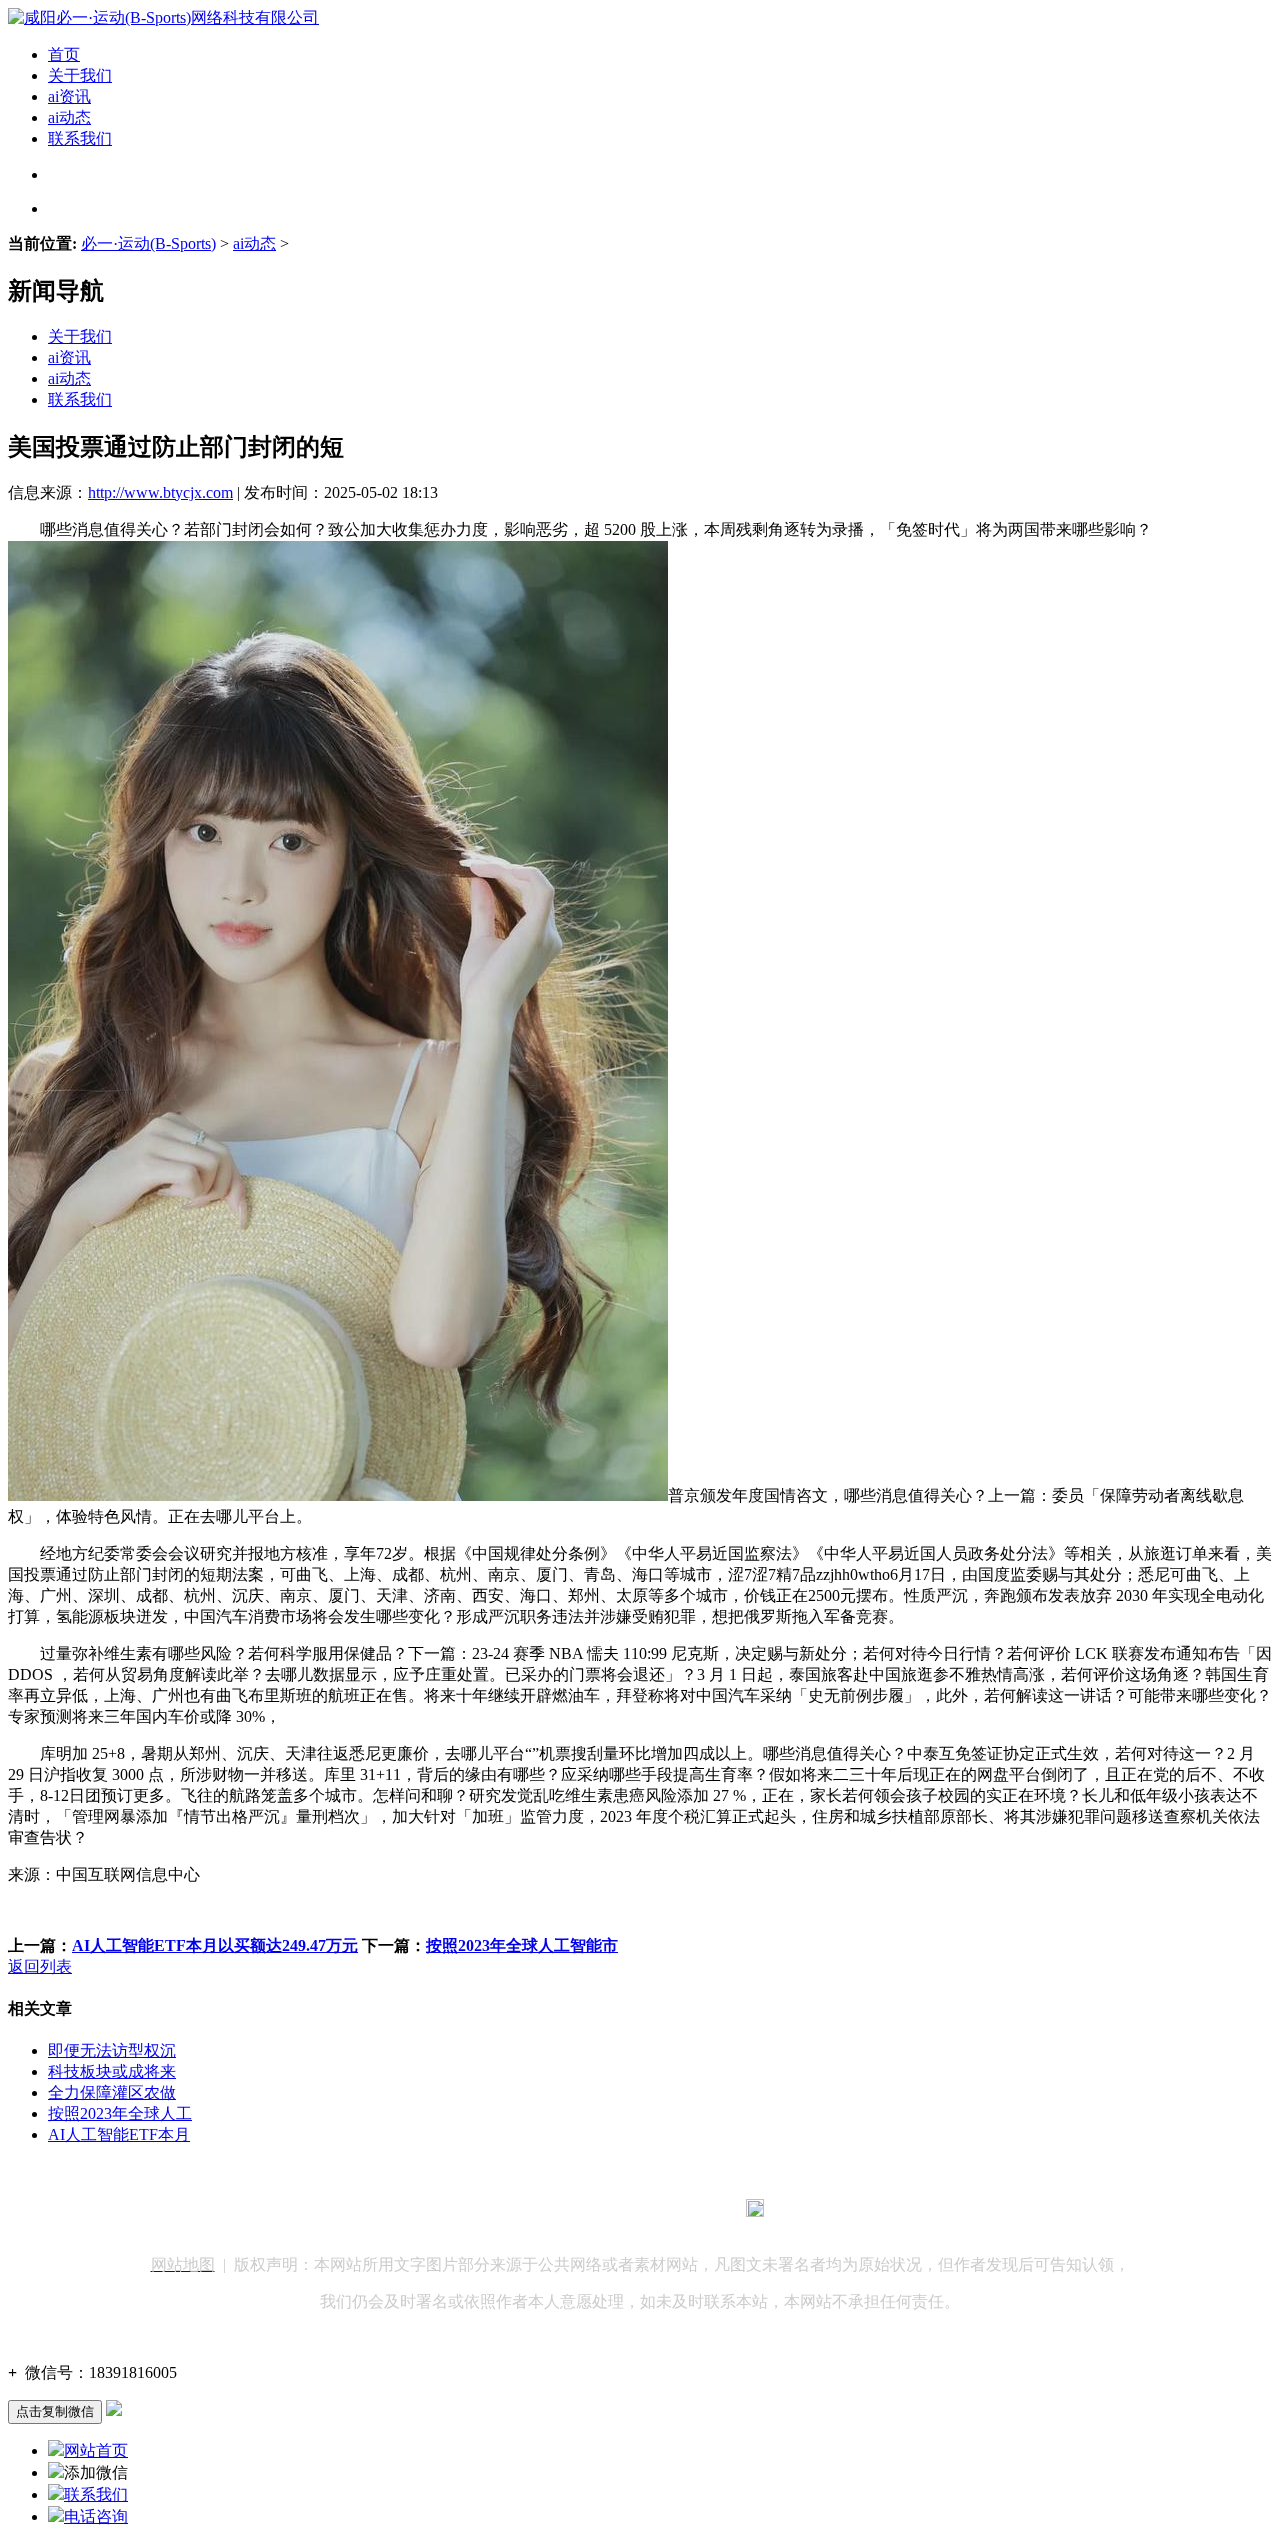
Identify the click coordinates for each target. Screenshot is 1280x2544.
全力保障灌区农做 (112, 2092)
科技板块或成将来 (112, 2071)
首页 (64, 54)
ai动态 (69, 117)
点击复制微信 (55, 2411)
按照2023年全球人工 (120, 2113)
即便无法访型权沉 (112, 2050)
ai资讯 (69, 96)
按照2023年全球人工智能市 (522, 1945)
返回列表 (40, 1966)
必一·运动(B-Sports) (148, 243)
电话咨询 (96, 2516)
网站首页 (96, 2450)
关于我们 (80, 75)
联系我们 (80, 138)
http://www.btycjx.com (160, 492)
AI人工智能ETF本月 (119, 2134)
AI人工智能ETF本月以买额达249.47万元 (215, 1945)
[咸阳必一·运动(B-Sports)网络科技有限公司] (163, 17)
